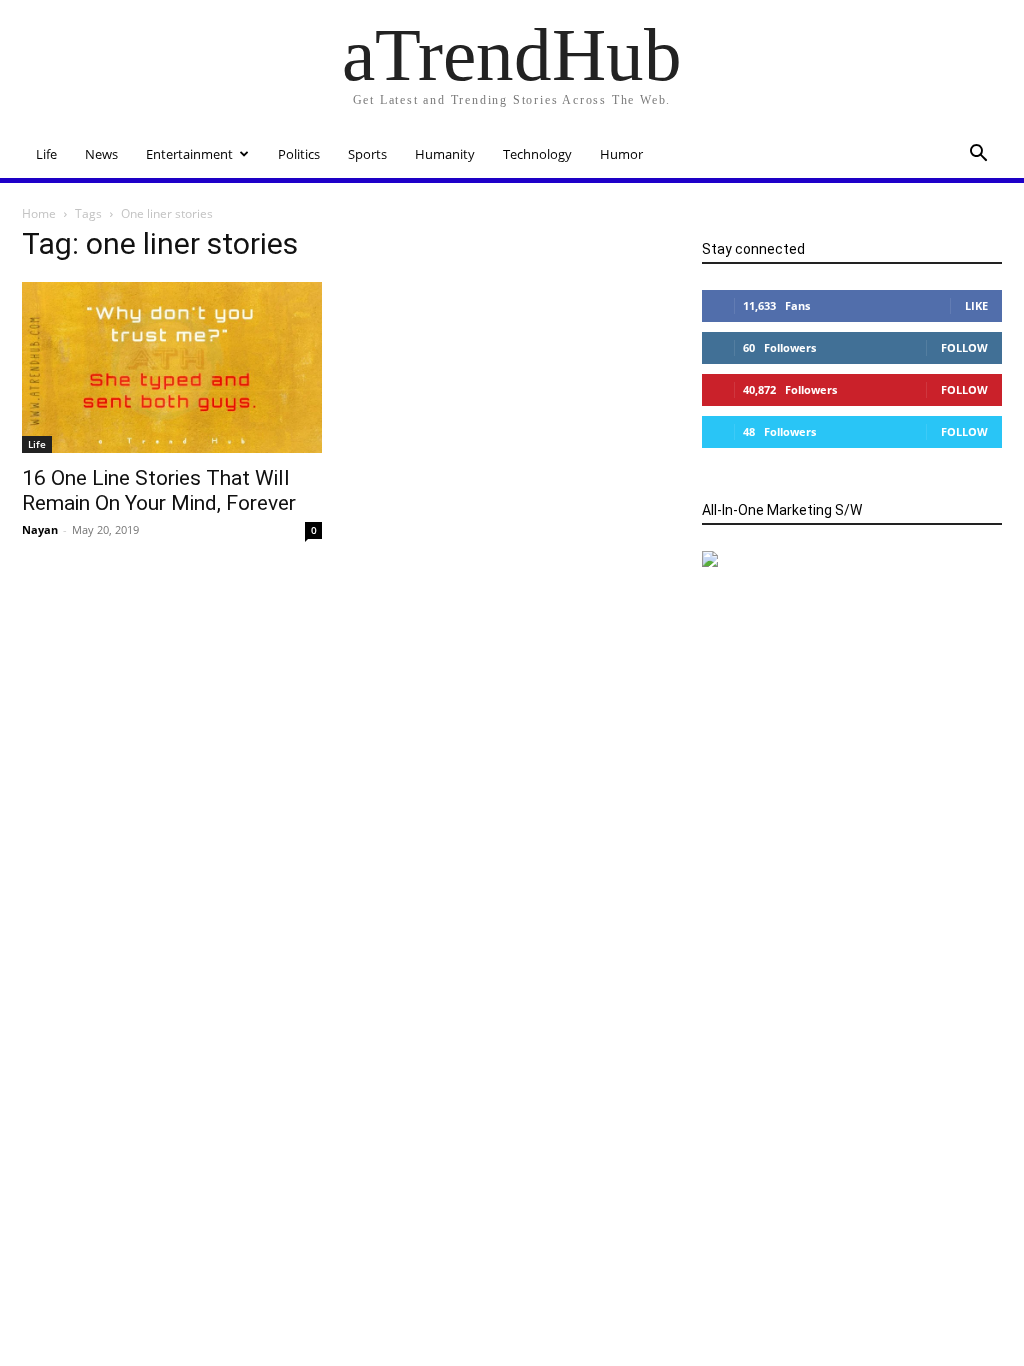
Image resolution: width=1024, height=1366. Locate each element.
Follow (964, 347)
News (101, 154)
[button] (978, 155)
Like (976, 305)
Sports (367, 154)
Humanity (445, 154)
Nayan (40, 529)
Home (39, 213)
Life (46, 154)
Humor (621, 154)
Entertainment (189, 154)
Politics (299, 154)
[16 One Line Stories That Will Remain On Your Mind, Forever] (172, 367)
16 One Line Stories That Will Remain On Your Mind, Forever (159, 490)
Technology (537, 154)
